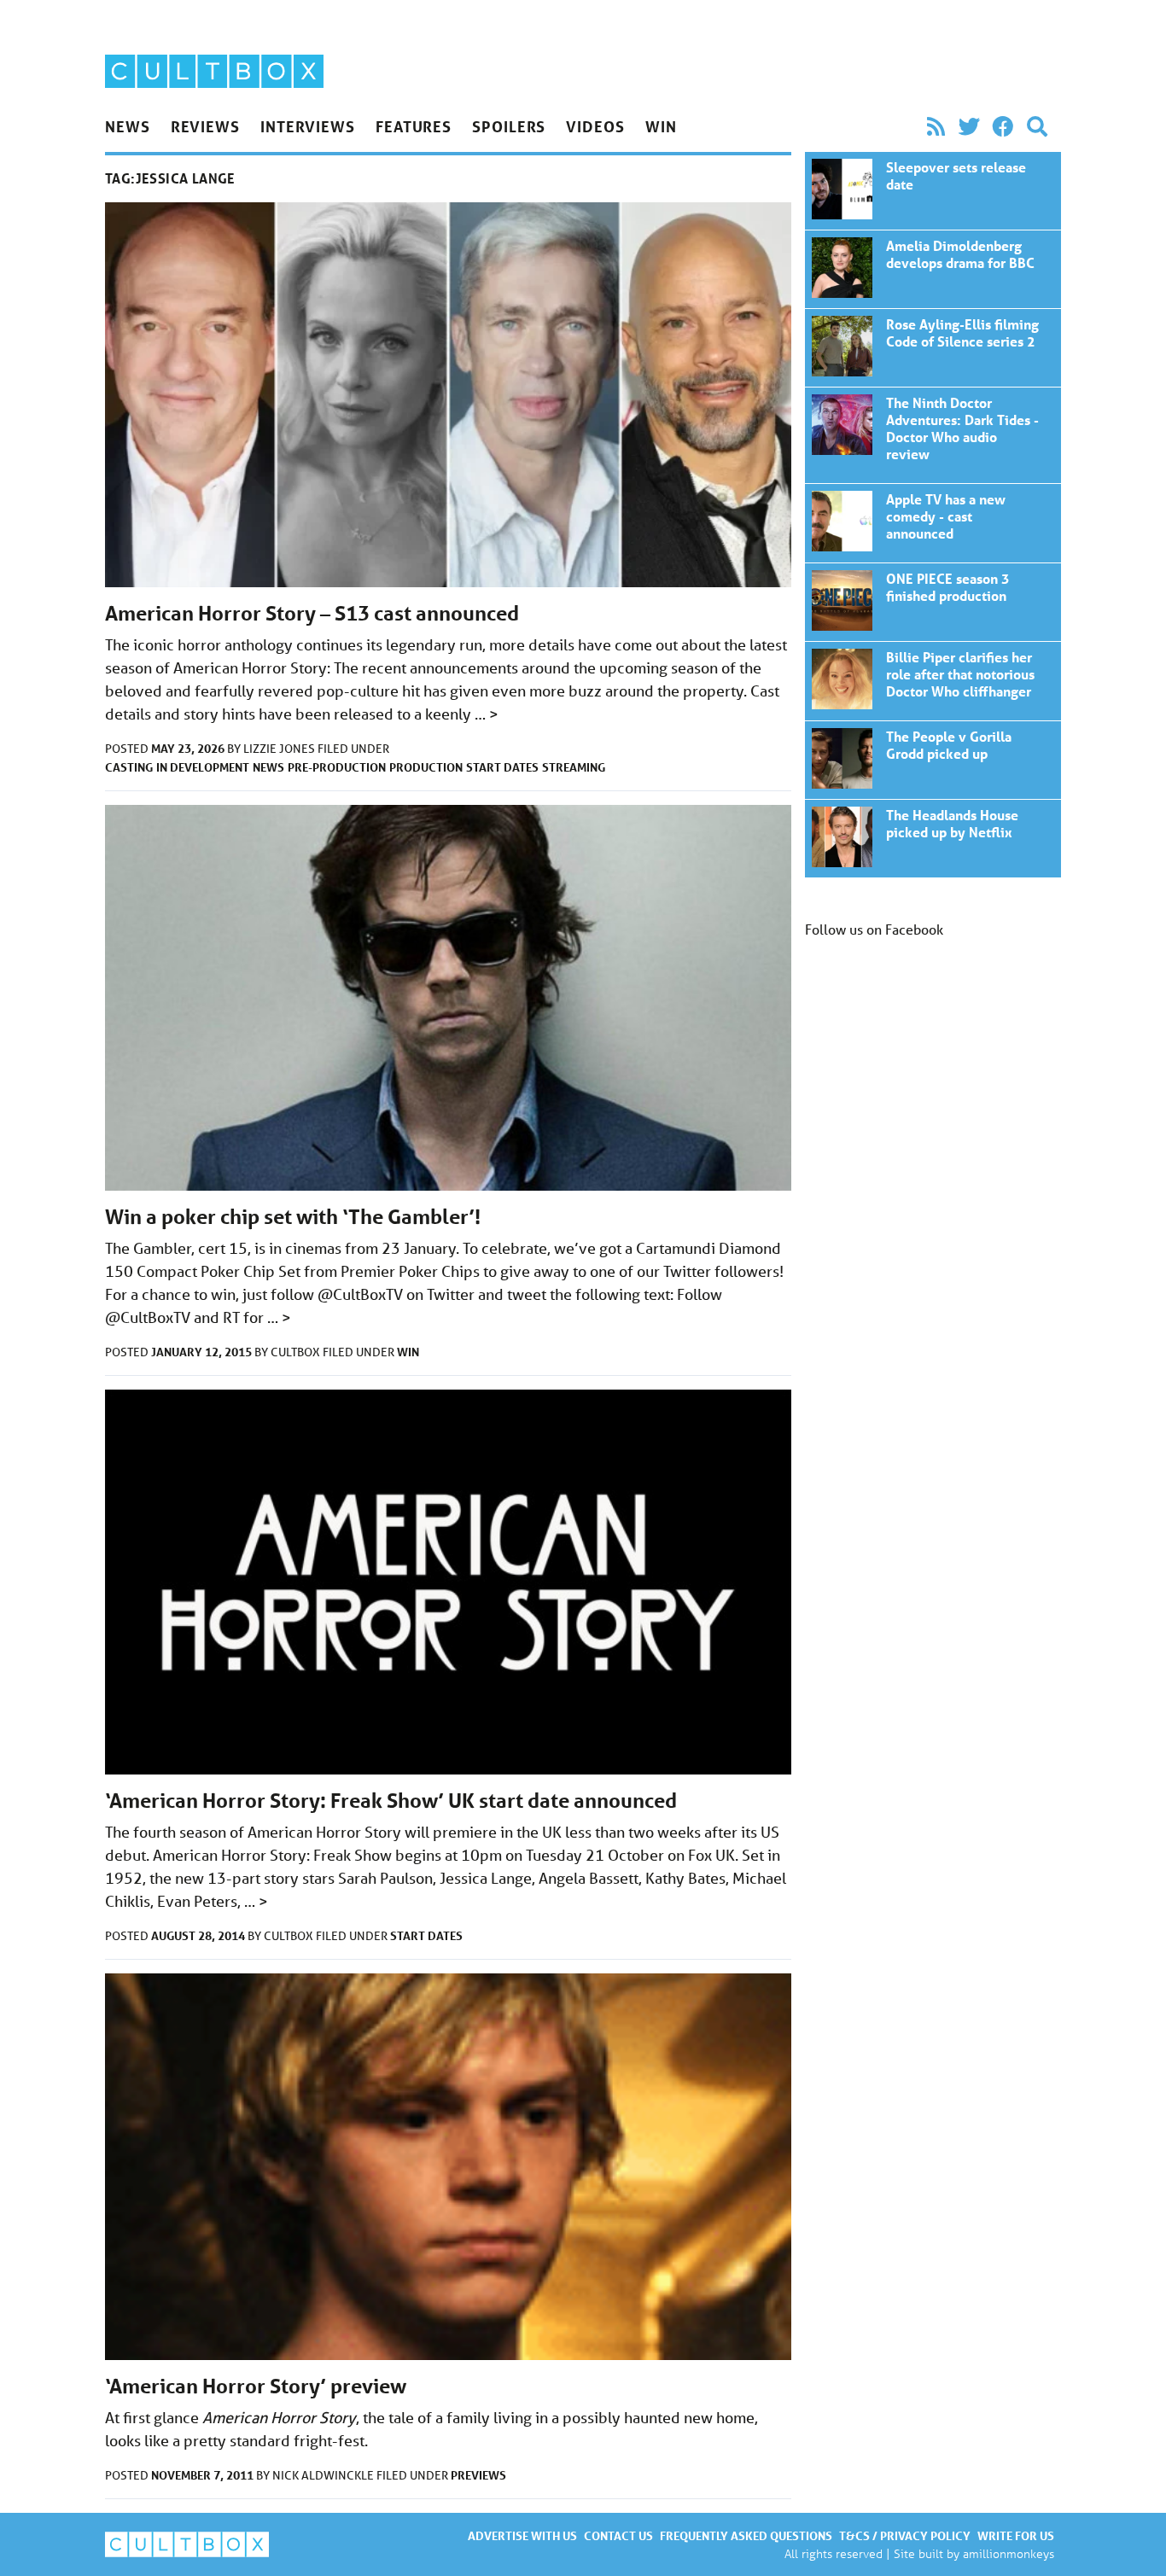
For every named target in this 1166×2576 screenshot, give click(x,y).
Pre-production (337, 767)
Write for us (1016, 2535)
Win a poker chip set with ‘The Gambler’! (293, 1217)
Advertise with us (522, 2535)
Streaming (574, 767)
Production (426, 767)
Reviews (205, 126)
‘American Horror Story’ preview (256, 2386)
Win (661, 126)
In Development (203, 767)
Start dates (502, 767)
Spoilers (509, 126)
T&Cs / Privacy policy (905, 2535)
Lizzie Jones (280, 749)
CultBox (297, 1352)
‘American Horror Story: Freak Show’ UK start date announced (391, 1801)
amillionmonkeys (1009, 2553)
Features (414, 126)
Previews (478, 2475)
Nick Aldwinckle (324, 2475)
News (128, 126)
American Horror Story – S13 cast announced (312, 613)
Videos (595, 126)
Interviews (308, 126)
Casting (129, 767)
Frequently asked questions (746, 2535)
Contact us (618, 2535)
